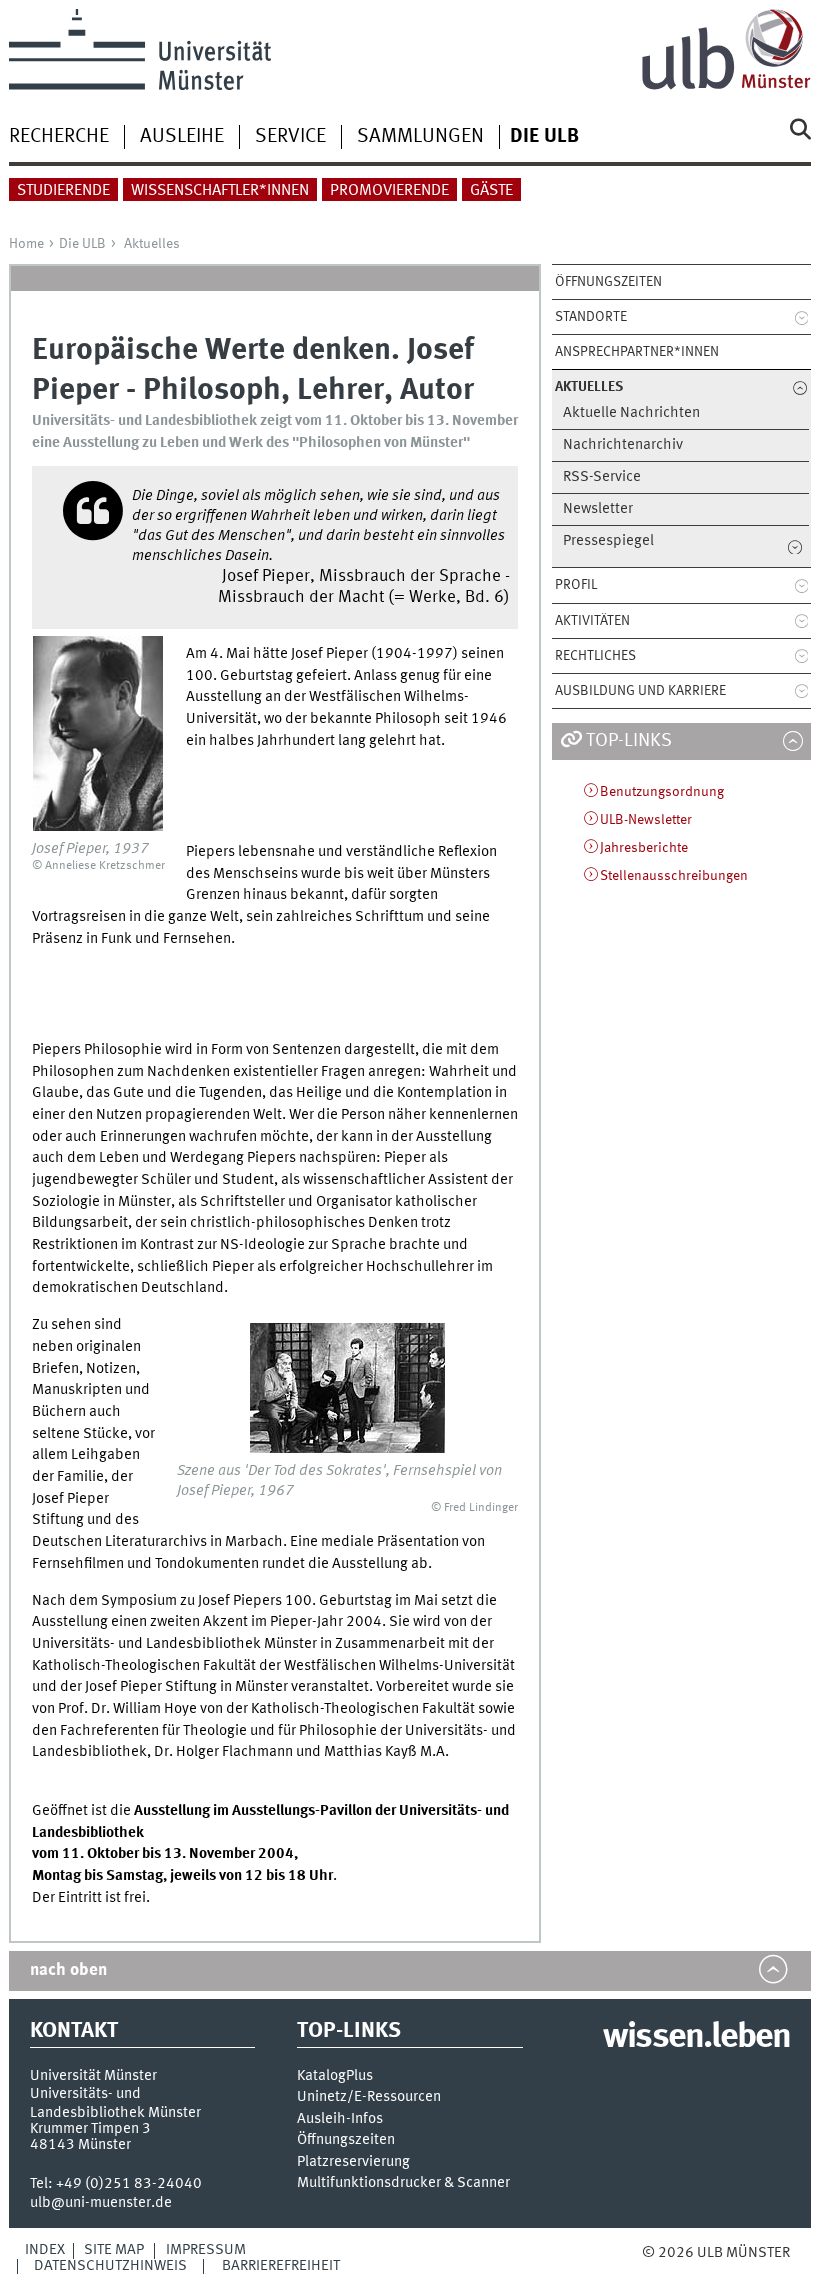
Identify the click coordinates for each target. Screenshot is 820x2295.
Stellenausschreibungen (674, 876)
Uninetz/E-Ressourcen (369, 2097)
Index (45, 2250)
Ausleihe (182, 137)
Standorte (591, 317)
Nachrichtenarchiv (623, 445)
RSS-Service (602, 477)
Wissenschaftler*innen (220, 191)
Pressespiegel (608, 541)
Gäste (491, 191)
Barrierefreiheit (281, 2266)
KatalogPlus (335, 2076)
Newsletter (598, 509)
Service (290, 137)
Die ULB (82, 244)
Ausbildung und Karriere (640, 691)
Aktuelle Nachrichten (631, 413)
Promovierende (389, 191)
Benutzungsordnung (662, 792)
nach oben (68, 1970)
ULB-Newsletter (646, 820)
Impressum (206, 2250)
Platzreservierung (353, 2162)
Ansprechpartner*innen (637, 352)
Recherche (59, 137)
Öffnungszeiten (608, 282)
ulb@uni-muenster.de (101, 2203)
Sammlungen (420, 137)
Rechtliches (595, 656)
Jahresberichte (644, 848)
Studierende (63, 191)
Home (26, 244)
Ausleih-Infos (340, 2119)
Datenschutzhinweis (110, 2266)
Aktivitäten (592, 621)
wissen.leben (696, 2038)
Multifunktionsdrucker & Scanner (403, 2183)
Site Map (114, 2250)
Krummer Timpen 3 (90, 2129)
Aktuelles (152, 244)
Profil (576, 585)
